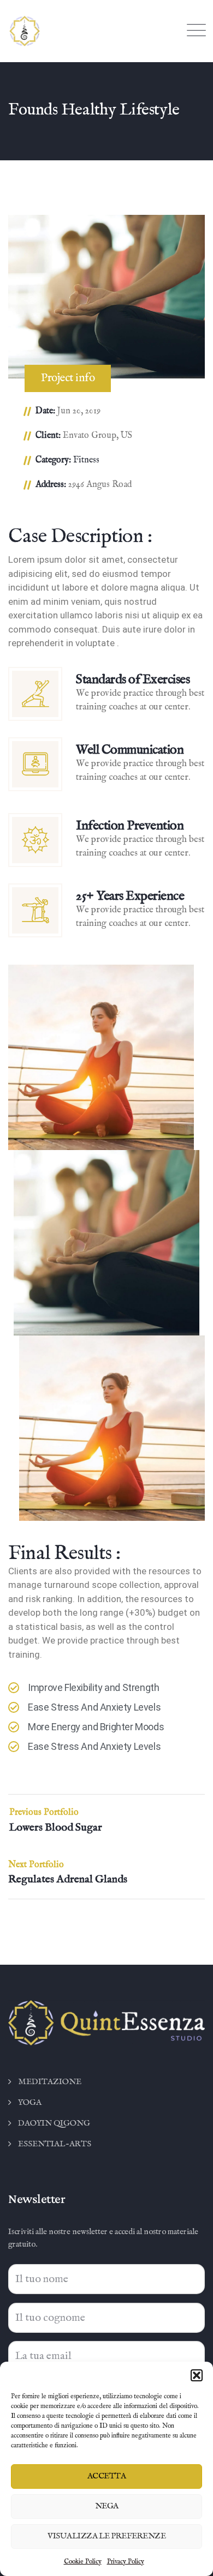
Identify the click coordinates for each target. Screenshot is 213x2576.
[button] (197, 2375)
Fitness (86, 460)
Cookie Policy (83, 2562)
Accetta (107, 2476)
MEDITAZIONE (50, 2082)
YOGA (30, 2102)
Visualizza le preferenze (106, 2536)
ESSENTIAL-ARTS (55, 2144)
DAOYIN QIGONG (54, 2123)
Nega (107, 2506)
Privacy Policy (126, 2562)
